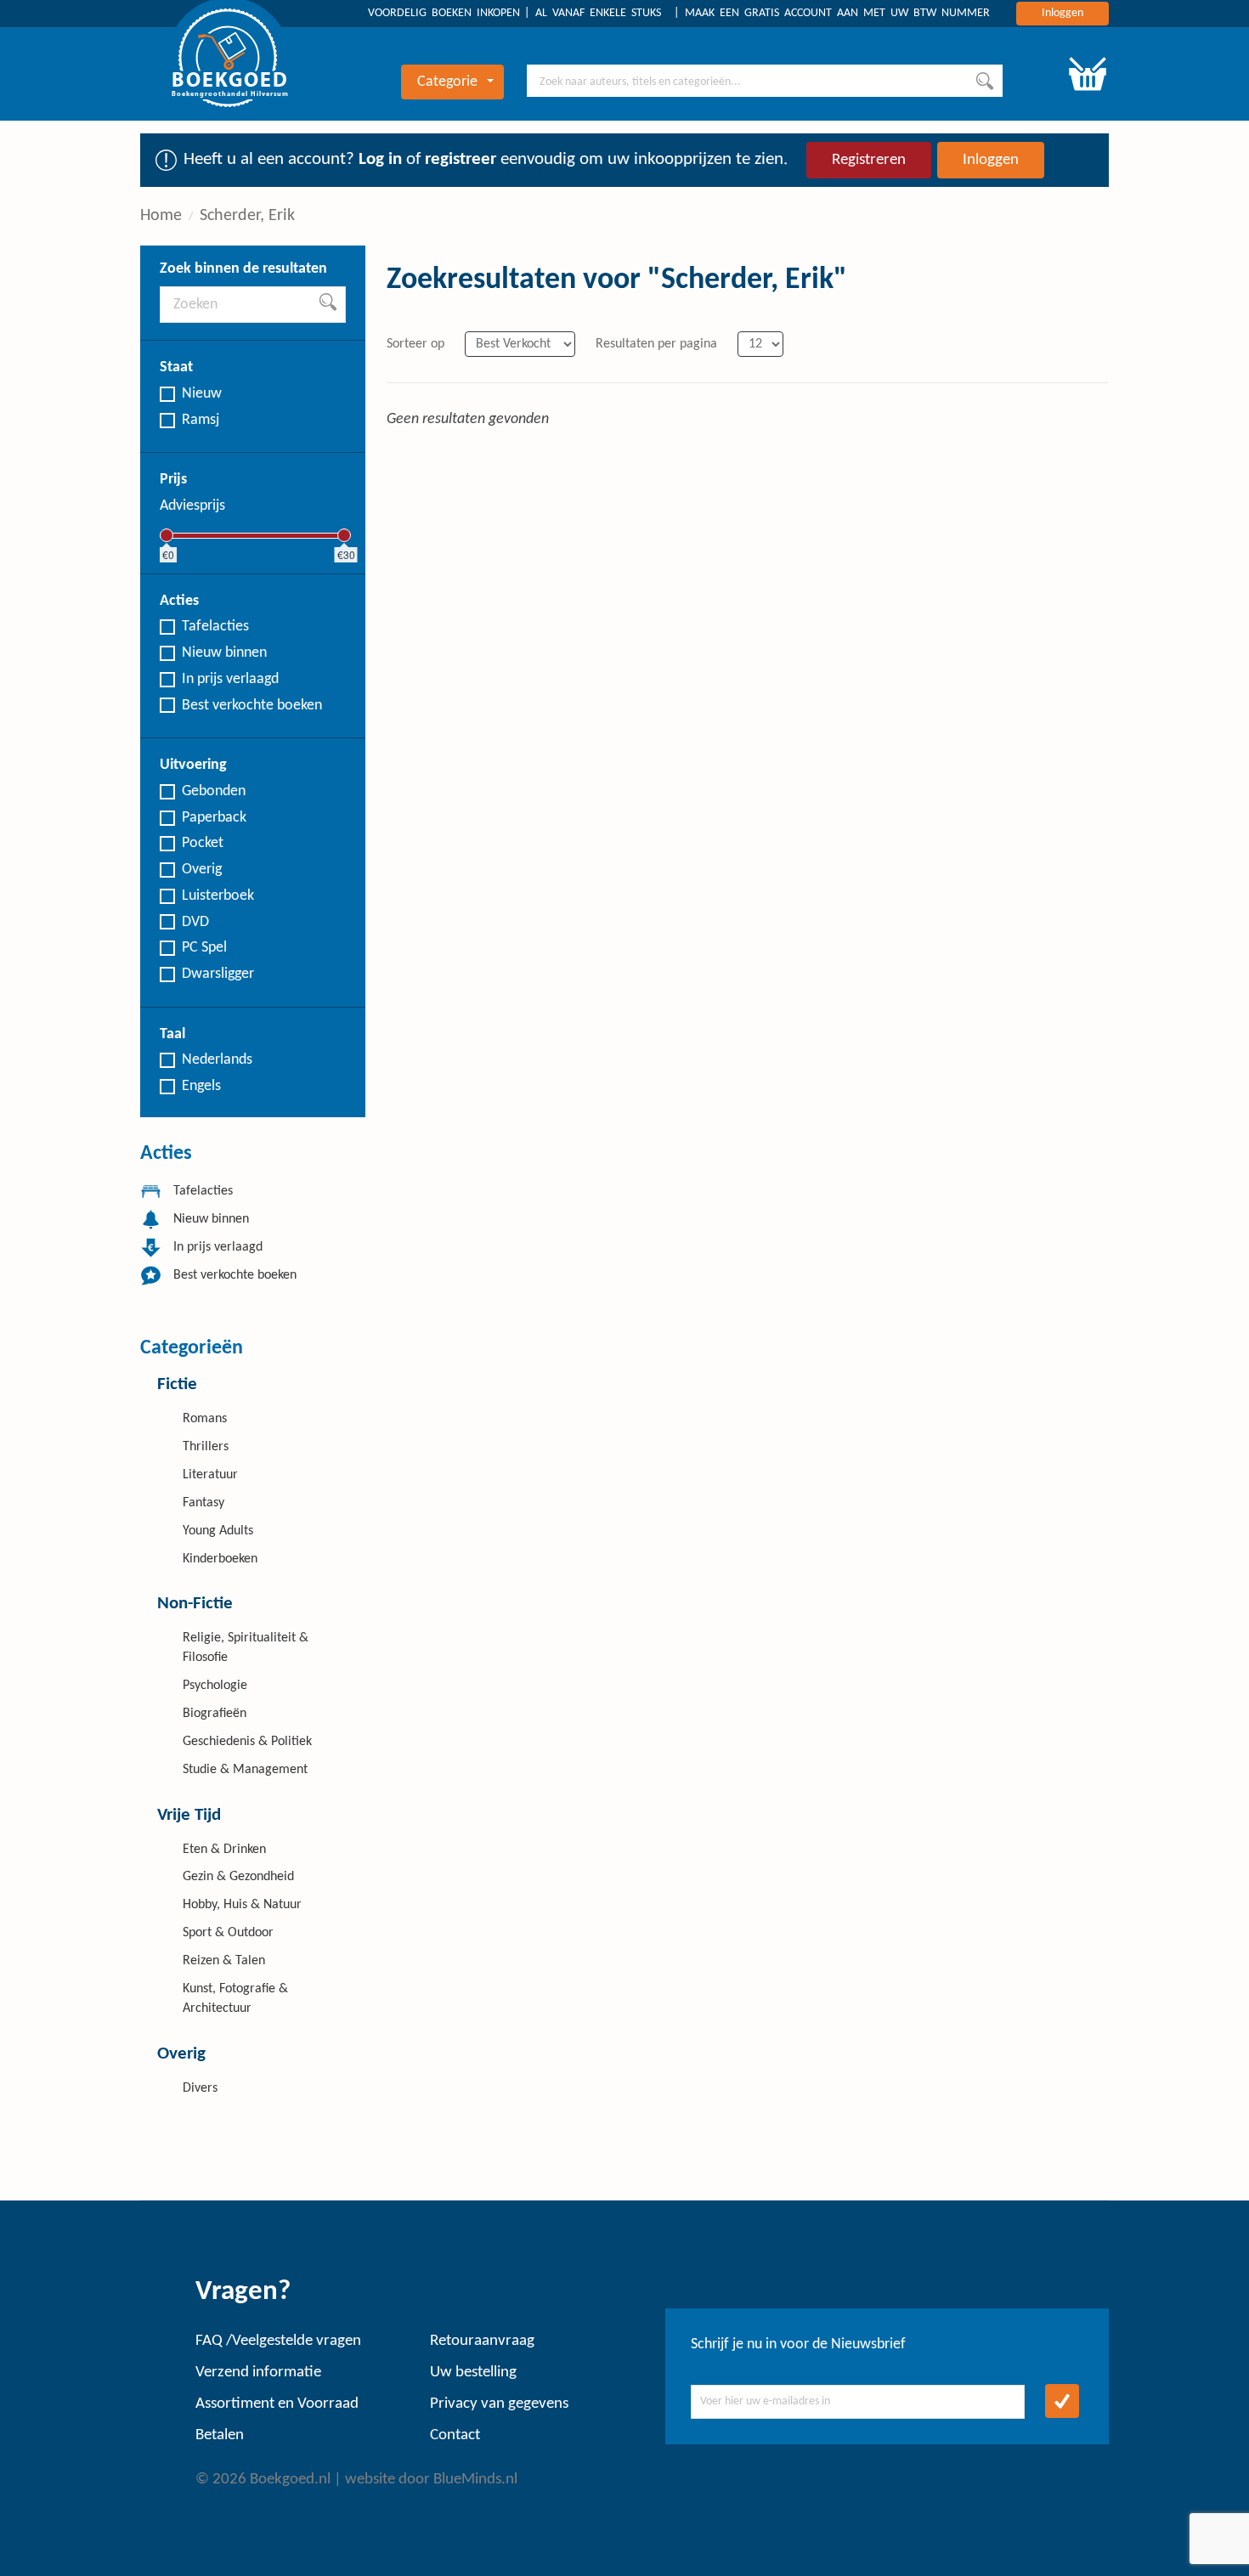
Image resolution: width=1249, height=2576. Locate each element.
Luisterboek (218, 896)
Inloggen (1062, 13)
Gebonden (214, 791)
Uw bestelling (473, 2373)
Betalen (220, 2435)
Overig (202, 870)
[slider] (167, 535)
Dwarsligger (218, 974)
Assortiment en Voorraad (277, 2404)
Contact (455, 2435)
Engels (201, 1086)
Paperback (214, 818)
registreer (461, 159)
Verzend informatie (258, 2373)
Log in (380, 159)
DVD (195, 922)
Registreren (869, 160)
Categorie (447, 82)
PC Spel (204, 948)
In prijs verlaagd (230, 679)
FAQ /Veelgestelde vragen (278, 2341)
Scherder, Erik (247, 216)
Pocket (203, 843)
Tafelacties (215, 627)
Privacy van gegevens (499, 2404)
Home (161, 216)
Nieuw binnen (224, 653)
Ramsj (201, 420)
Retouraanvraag (482, 2341)
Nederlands (217, 1060)
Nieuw (202, 394)
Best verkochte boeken (252, 706)
